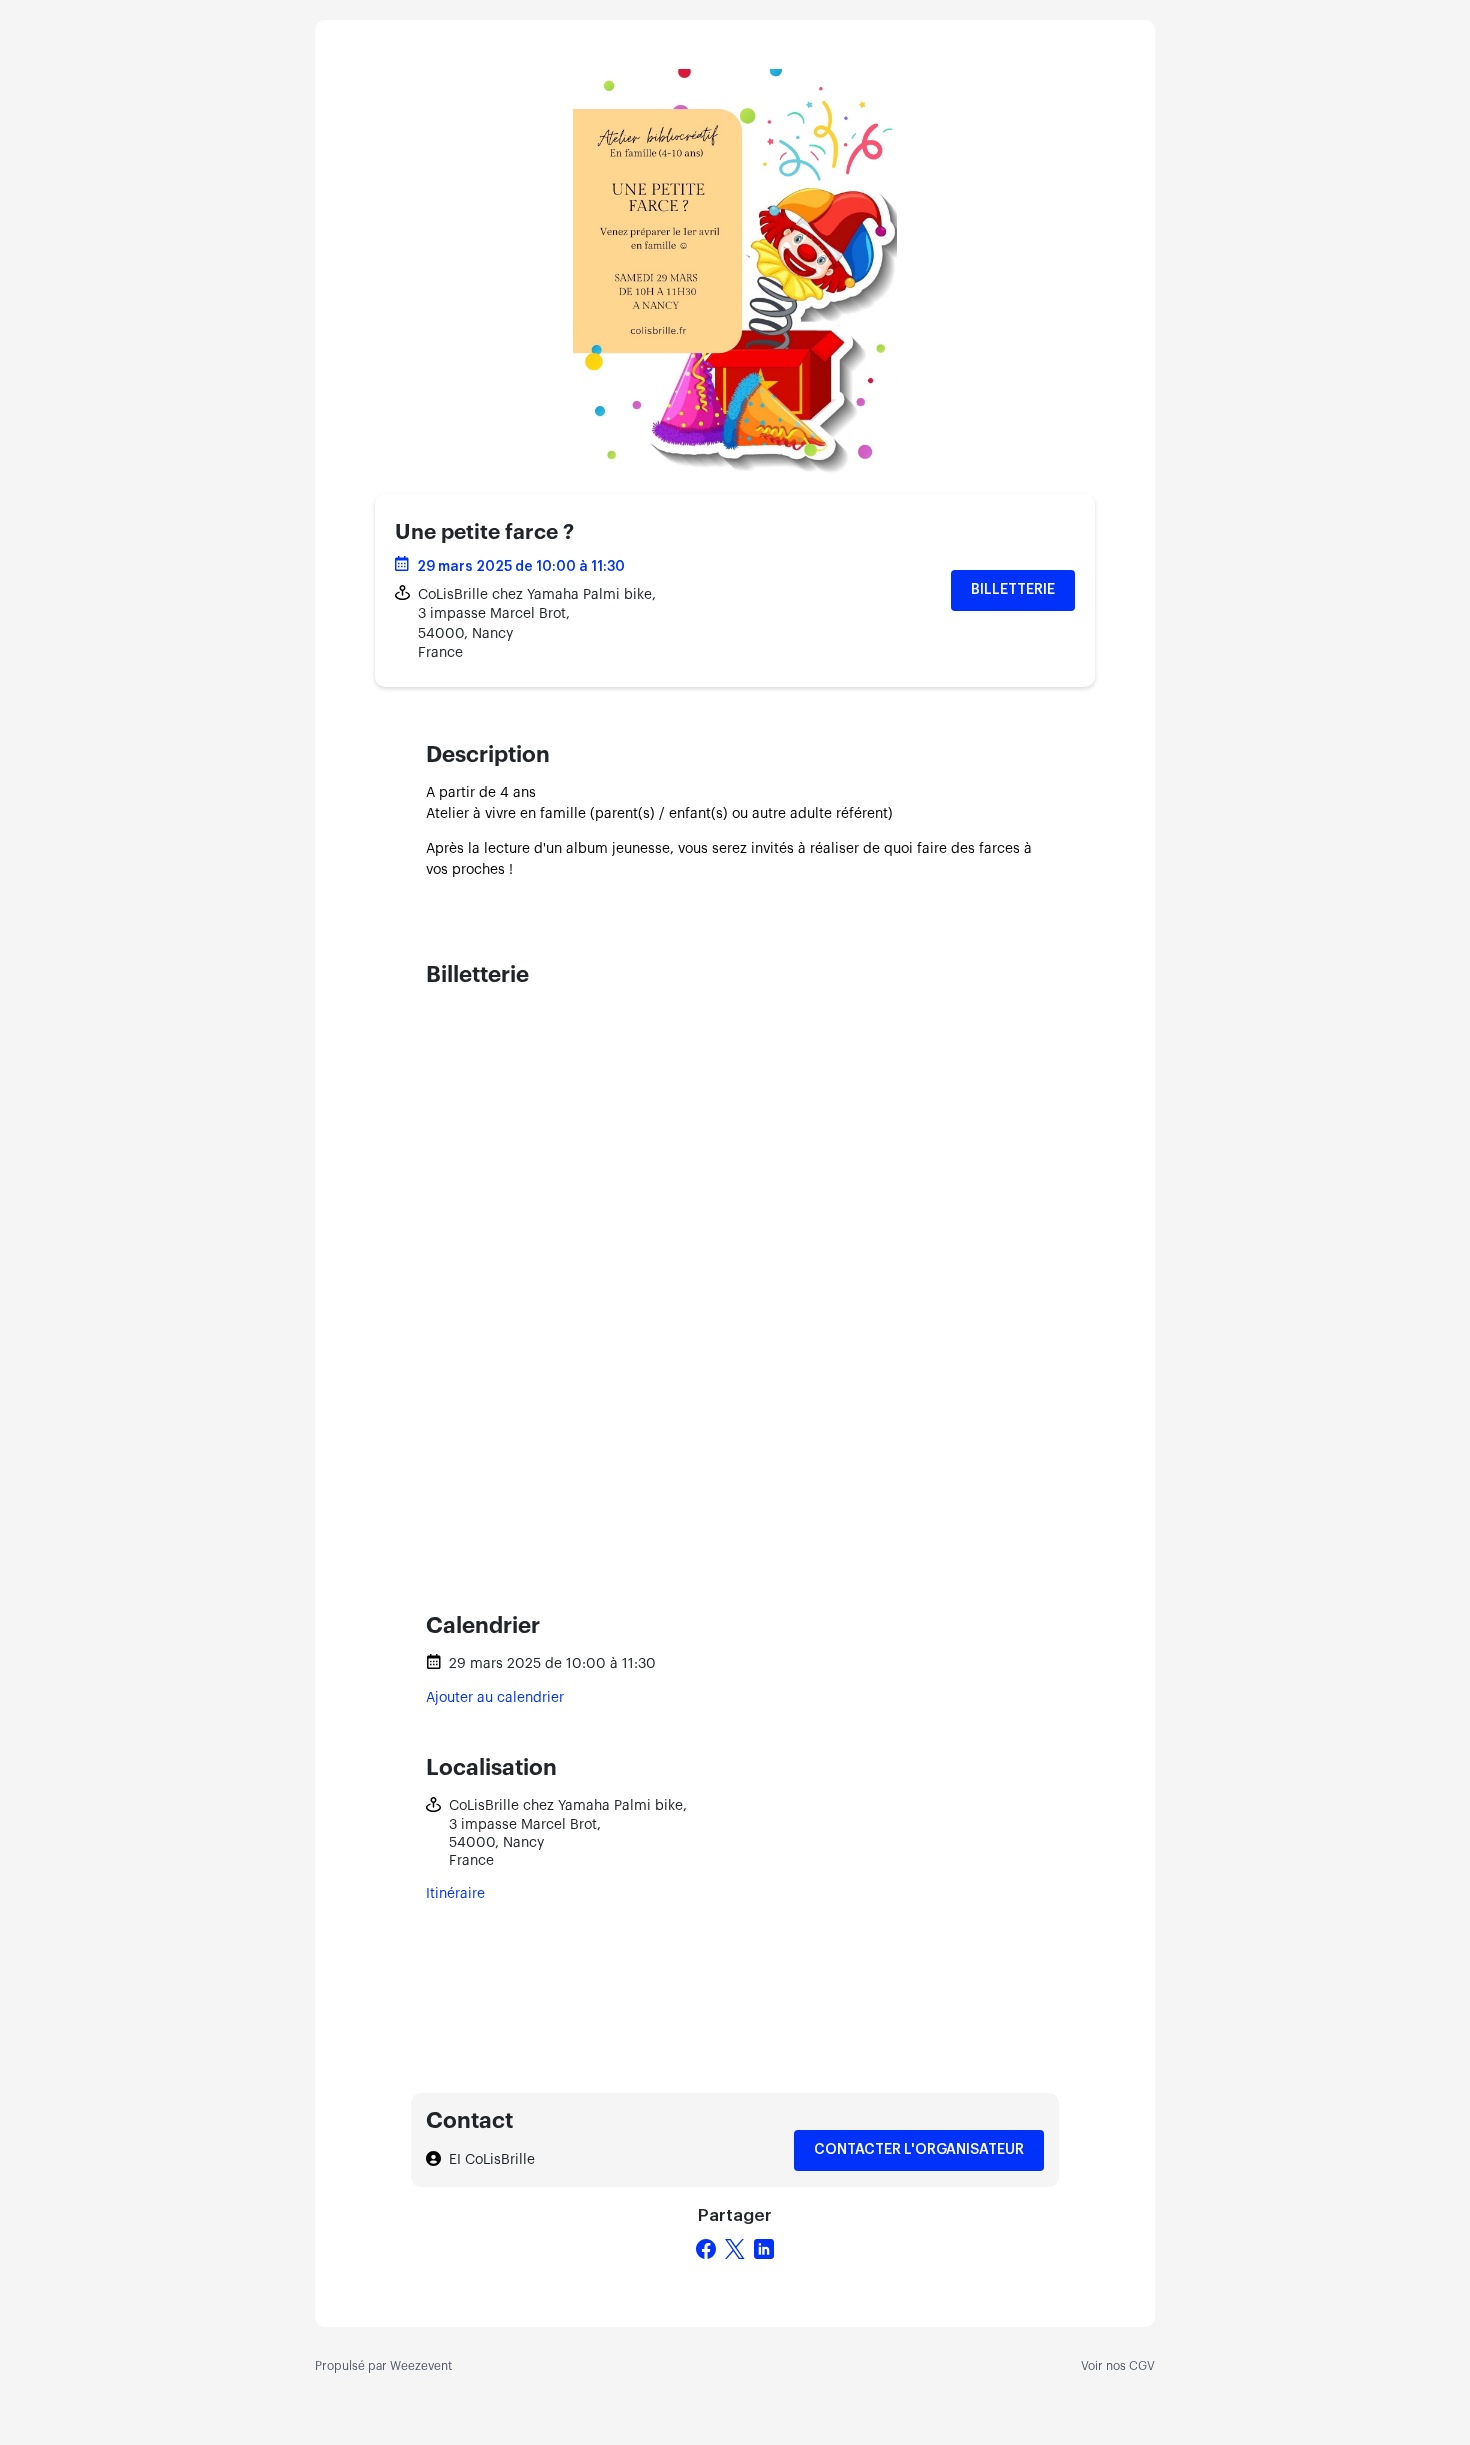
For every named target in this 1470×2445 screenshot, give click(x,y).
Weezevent (421, 2366)
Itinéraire (455, 1894)
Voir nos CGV (1118, 2366)
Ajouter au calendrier (495, 1698)
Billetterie (1013, 590)
